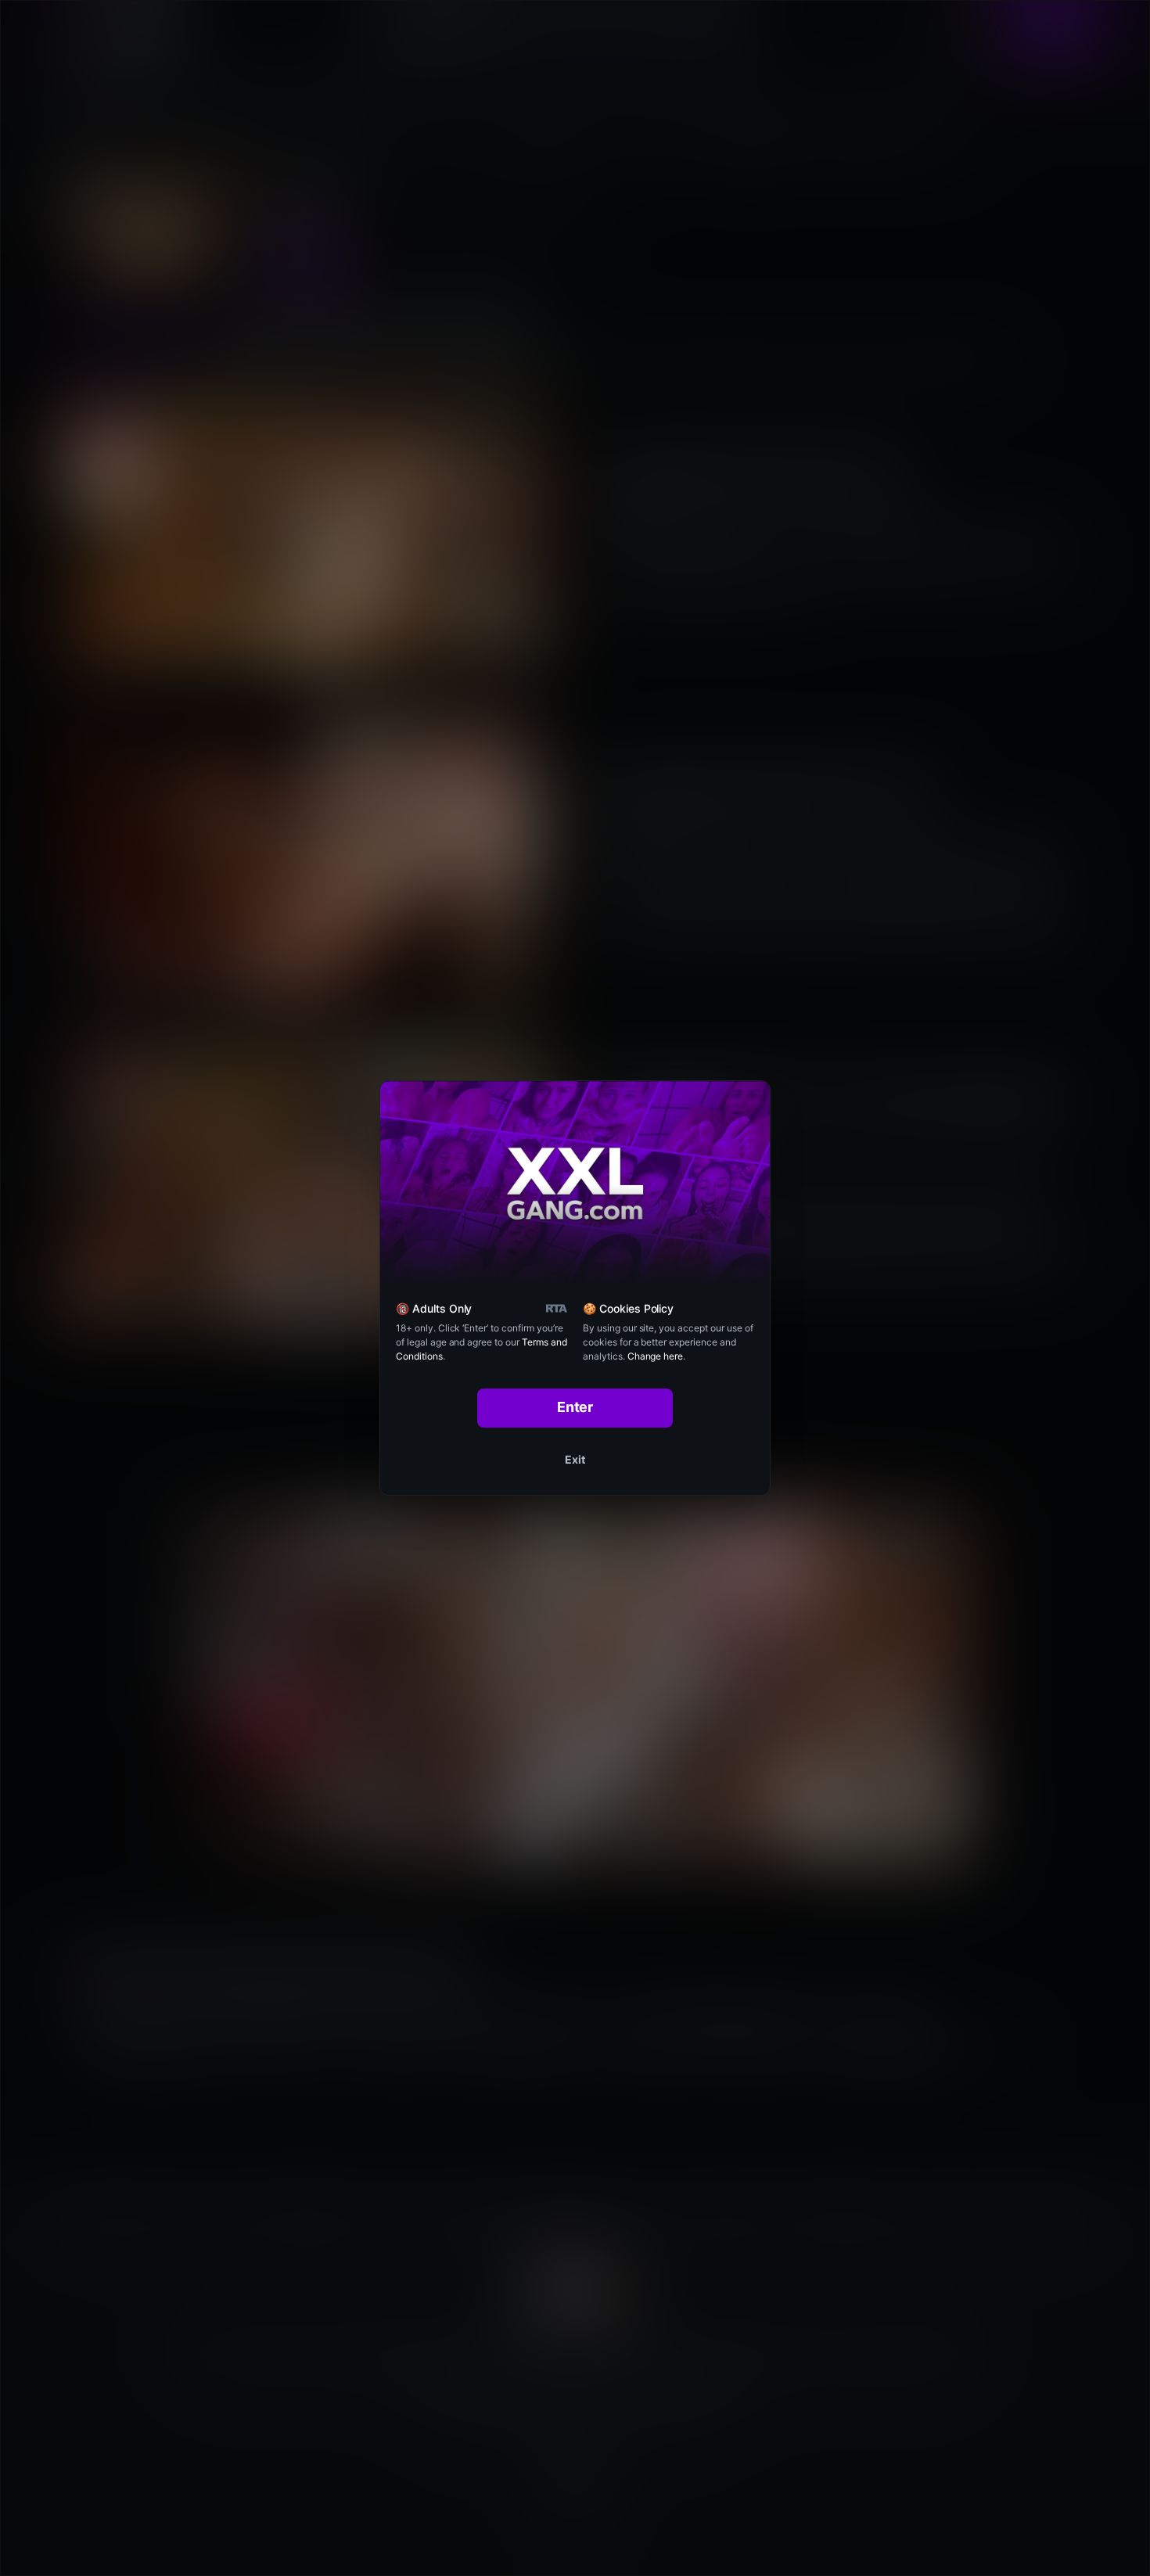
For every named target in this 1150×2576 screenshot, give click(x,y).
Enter (575, 1407)
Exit (575, 1459)
